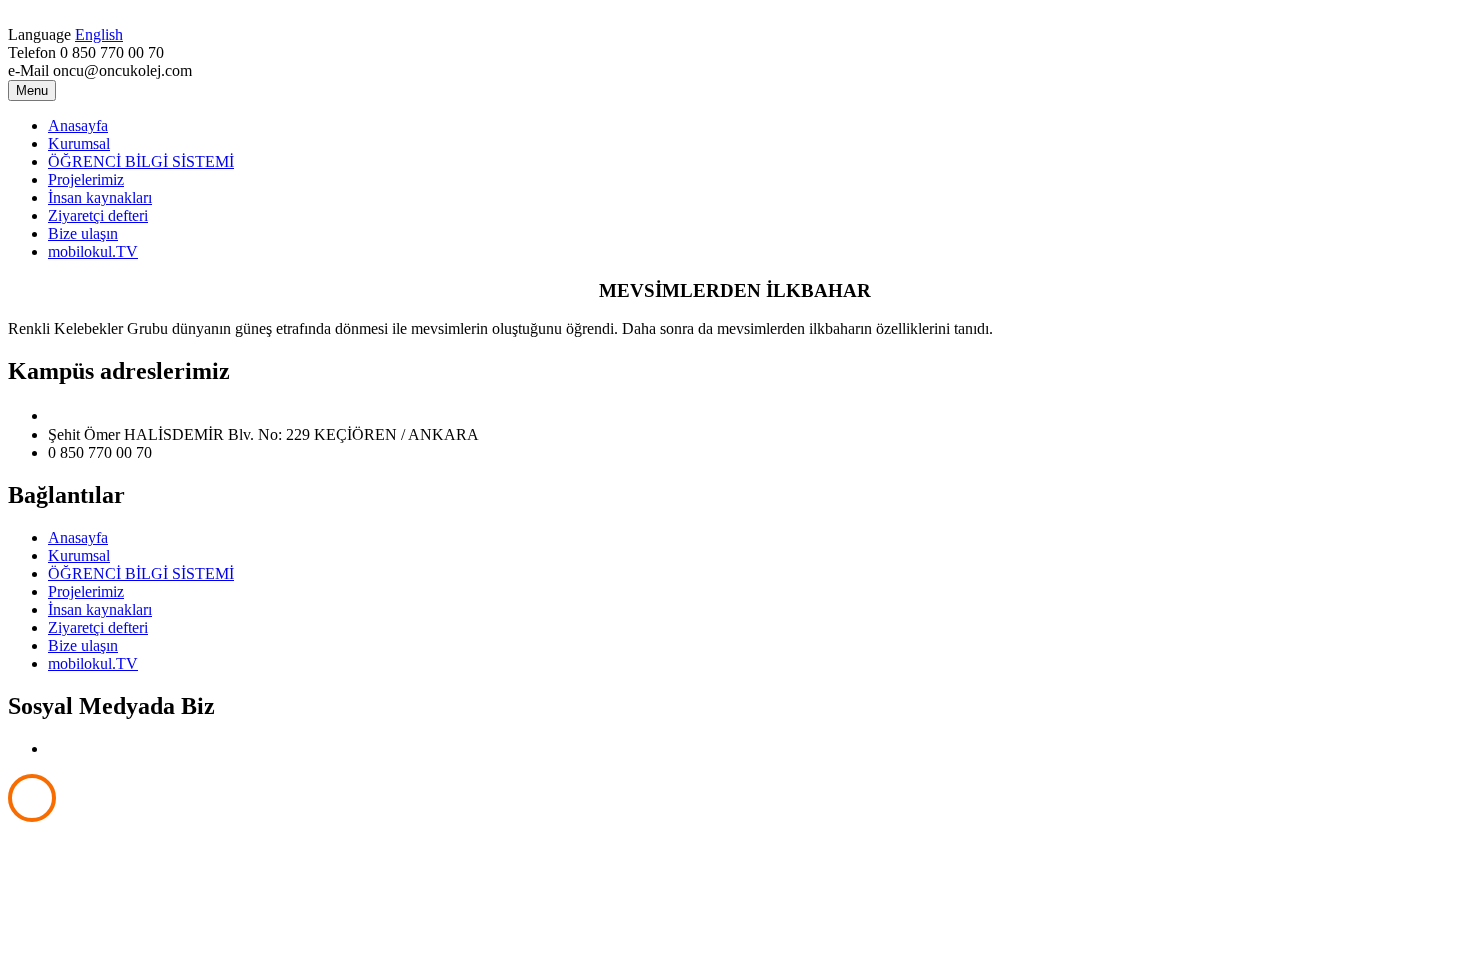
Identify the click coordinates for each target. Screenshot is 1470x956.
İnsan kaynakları (100, 197)
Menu (32, 90)
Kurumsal (79, 143)
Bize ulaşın (83, 233)
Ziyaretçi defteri (98, 215)
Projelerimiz (86, 179)
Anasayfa (78, 125)
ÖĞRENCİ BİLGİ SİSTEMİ (141, 161)
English (99, 34)
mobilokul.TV (93, 251)
